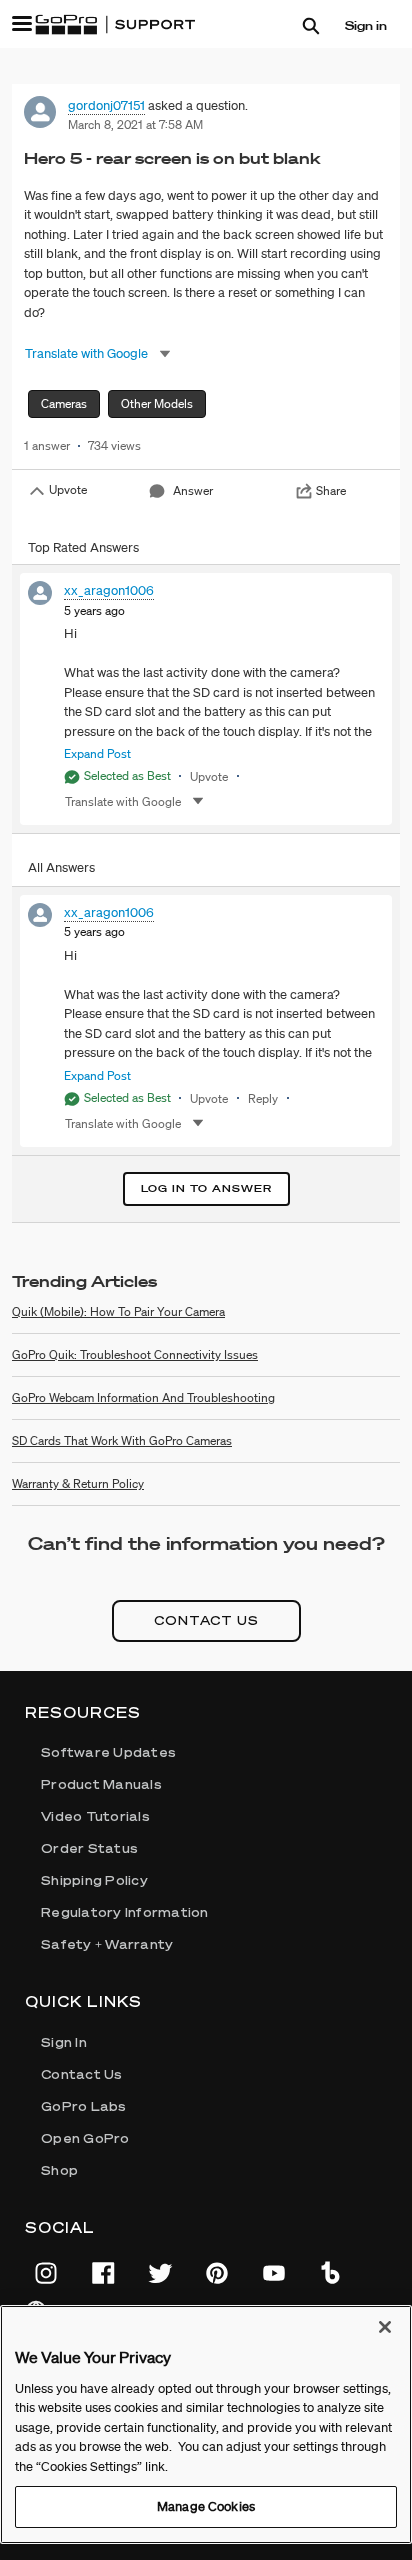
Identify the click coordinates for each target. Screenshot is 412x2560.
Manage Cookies (206, 2506)
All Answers (61, 867)
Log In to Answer (206, 1188)
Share (331, 490)
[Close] (385, 2327)
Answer (193, 490)
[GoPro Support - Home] (115, 25)
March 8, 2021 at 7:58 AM (135, 124)
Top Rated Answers (83, 547)
